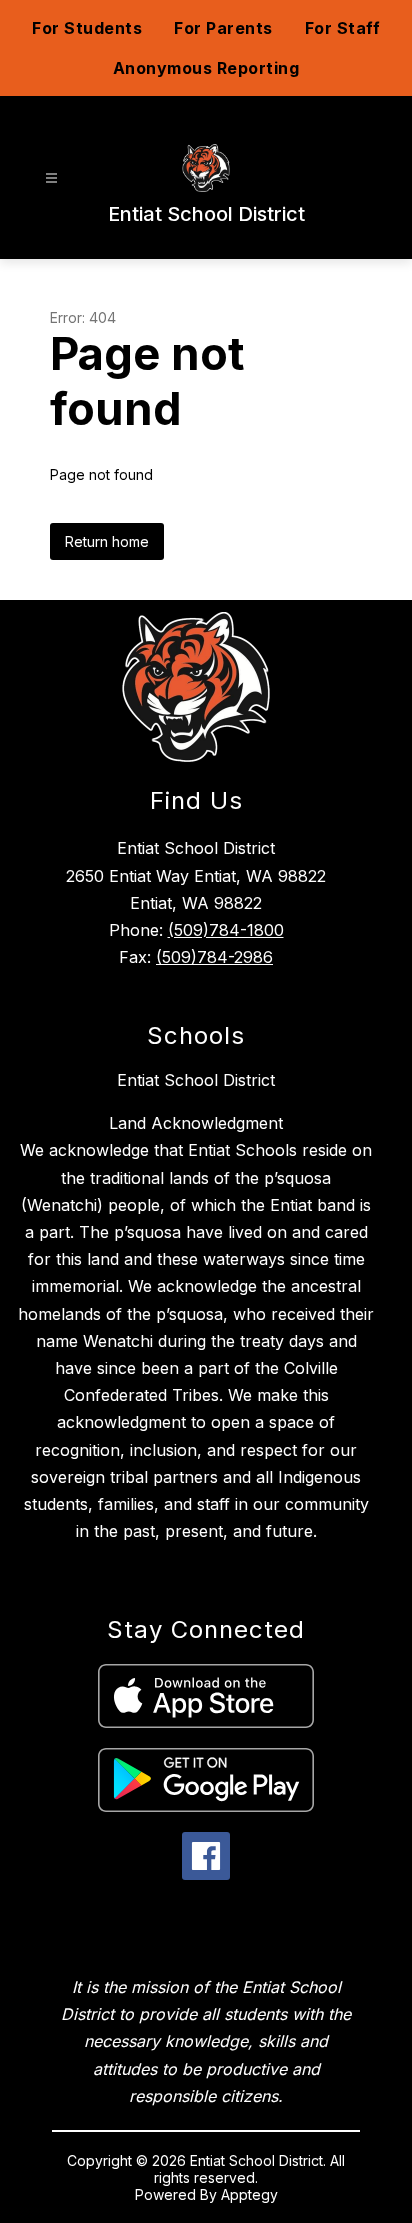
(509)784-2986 (214, 957)
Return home (107, 541)
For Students (87, 28)
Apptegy (249, 2194)
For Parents (223, 28)
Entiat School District (196, 1080)
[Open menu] (51, 178)
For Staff (343, 28)
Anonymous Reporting (206, 68)
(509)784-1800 (226, 930)
